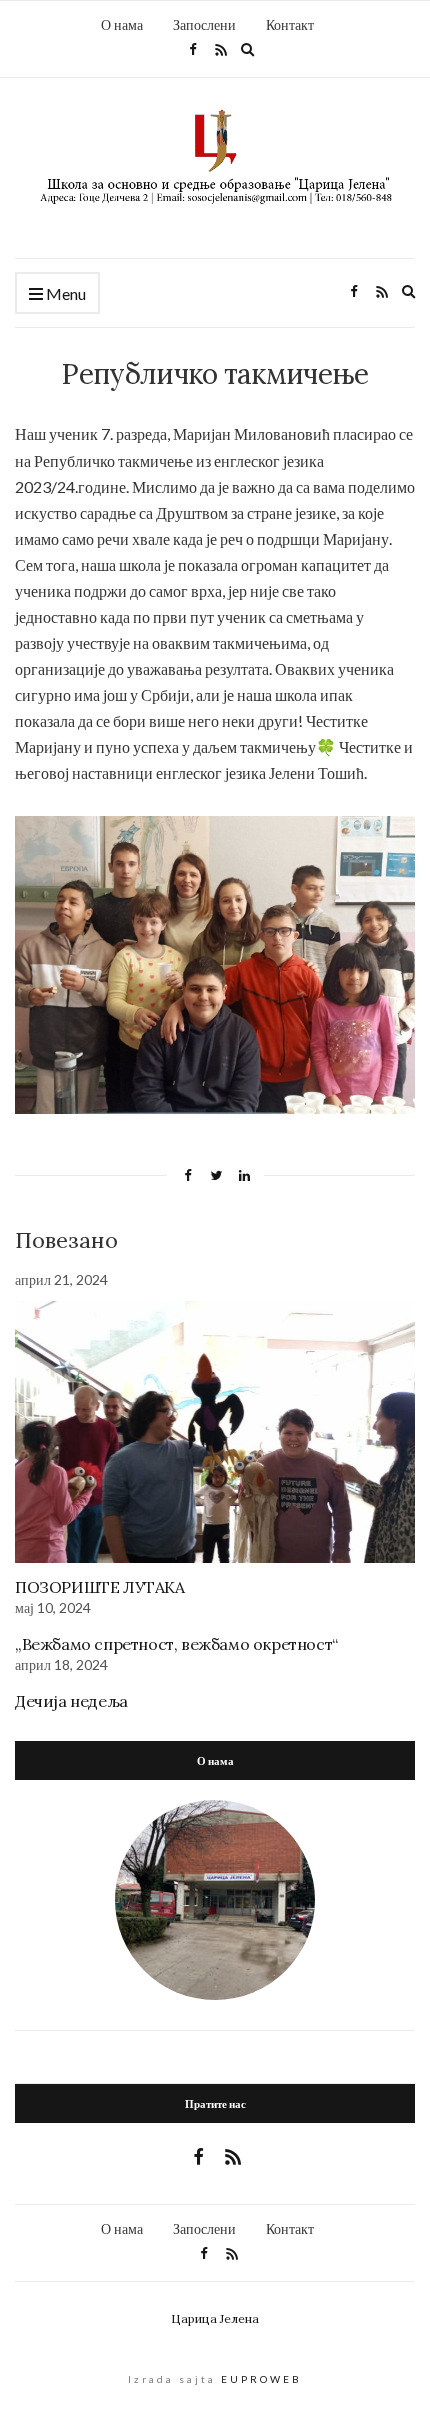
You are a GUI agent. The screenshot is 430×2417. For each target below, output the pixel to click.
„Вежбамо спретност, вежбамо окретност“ (176, 1644)
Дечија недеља (71, 1701)
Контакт (290, 24)
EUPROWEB (261, 2379)
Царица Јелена (215, 2319)
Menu (64, 293)
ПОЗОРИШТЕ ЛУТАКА (100, 1587)
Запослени (204, 24)
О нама (122, 24)
